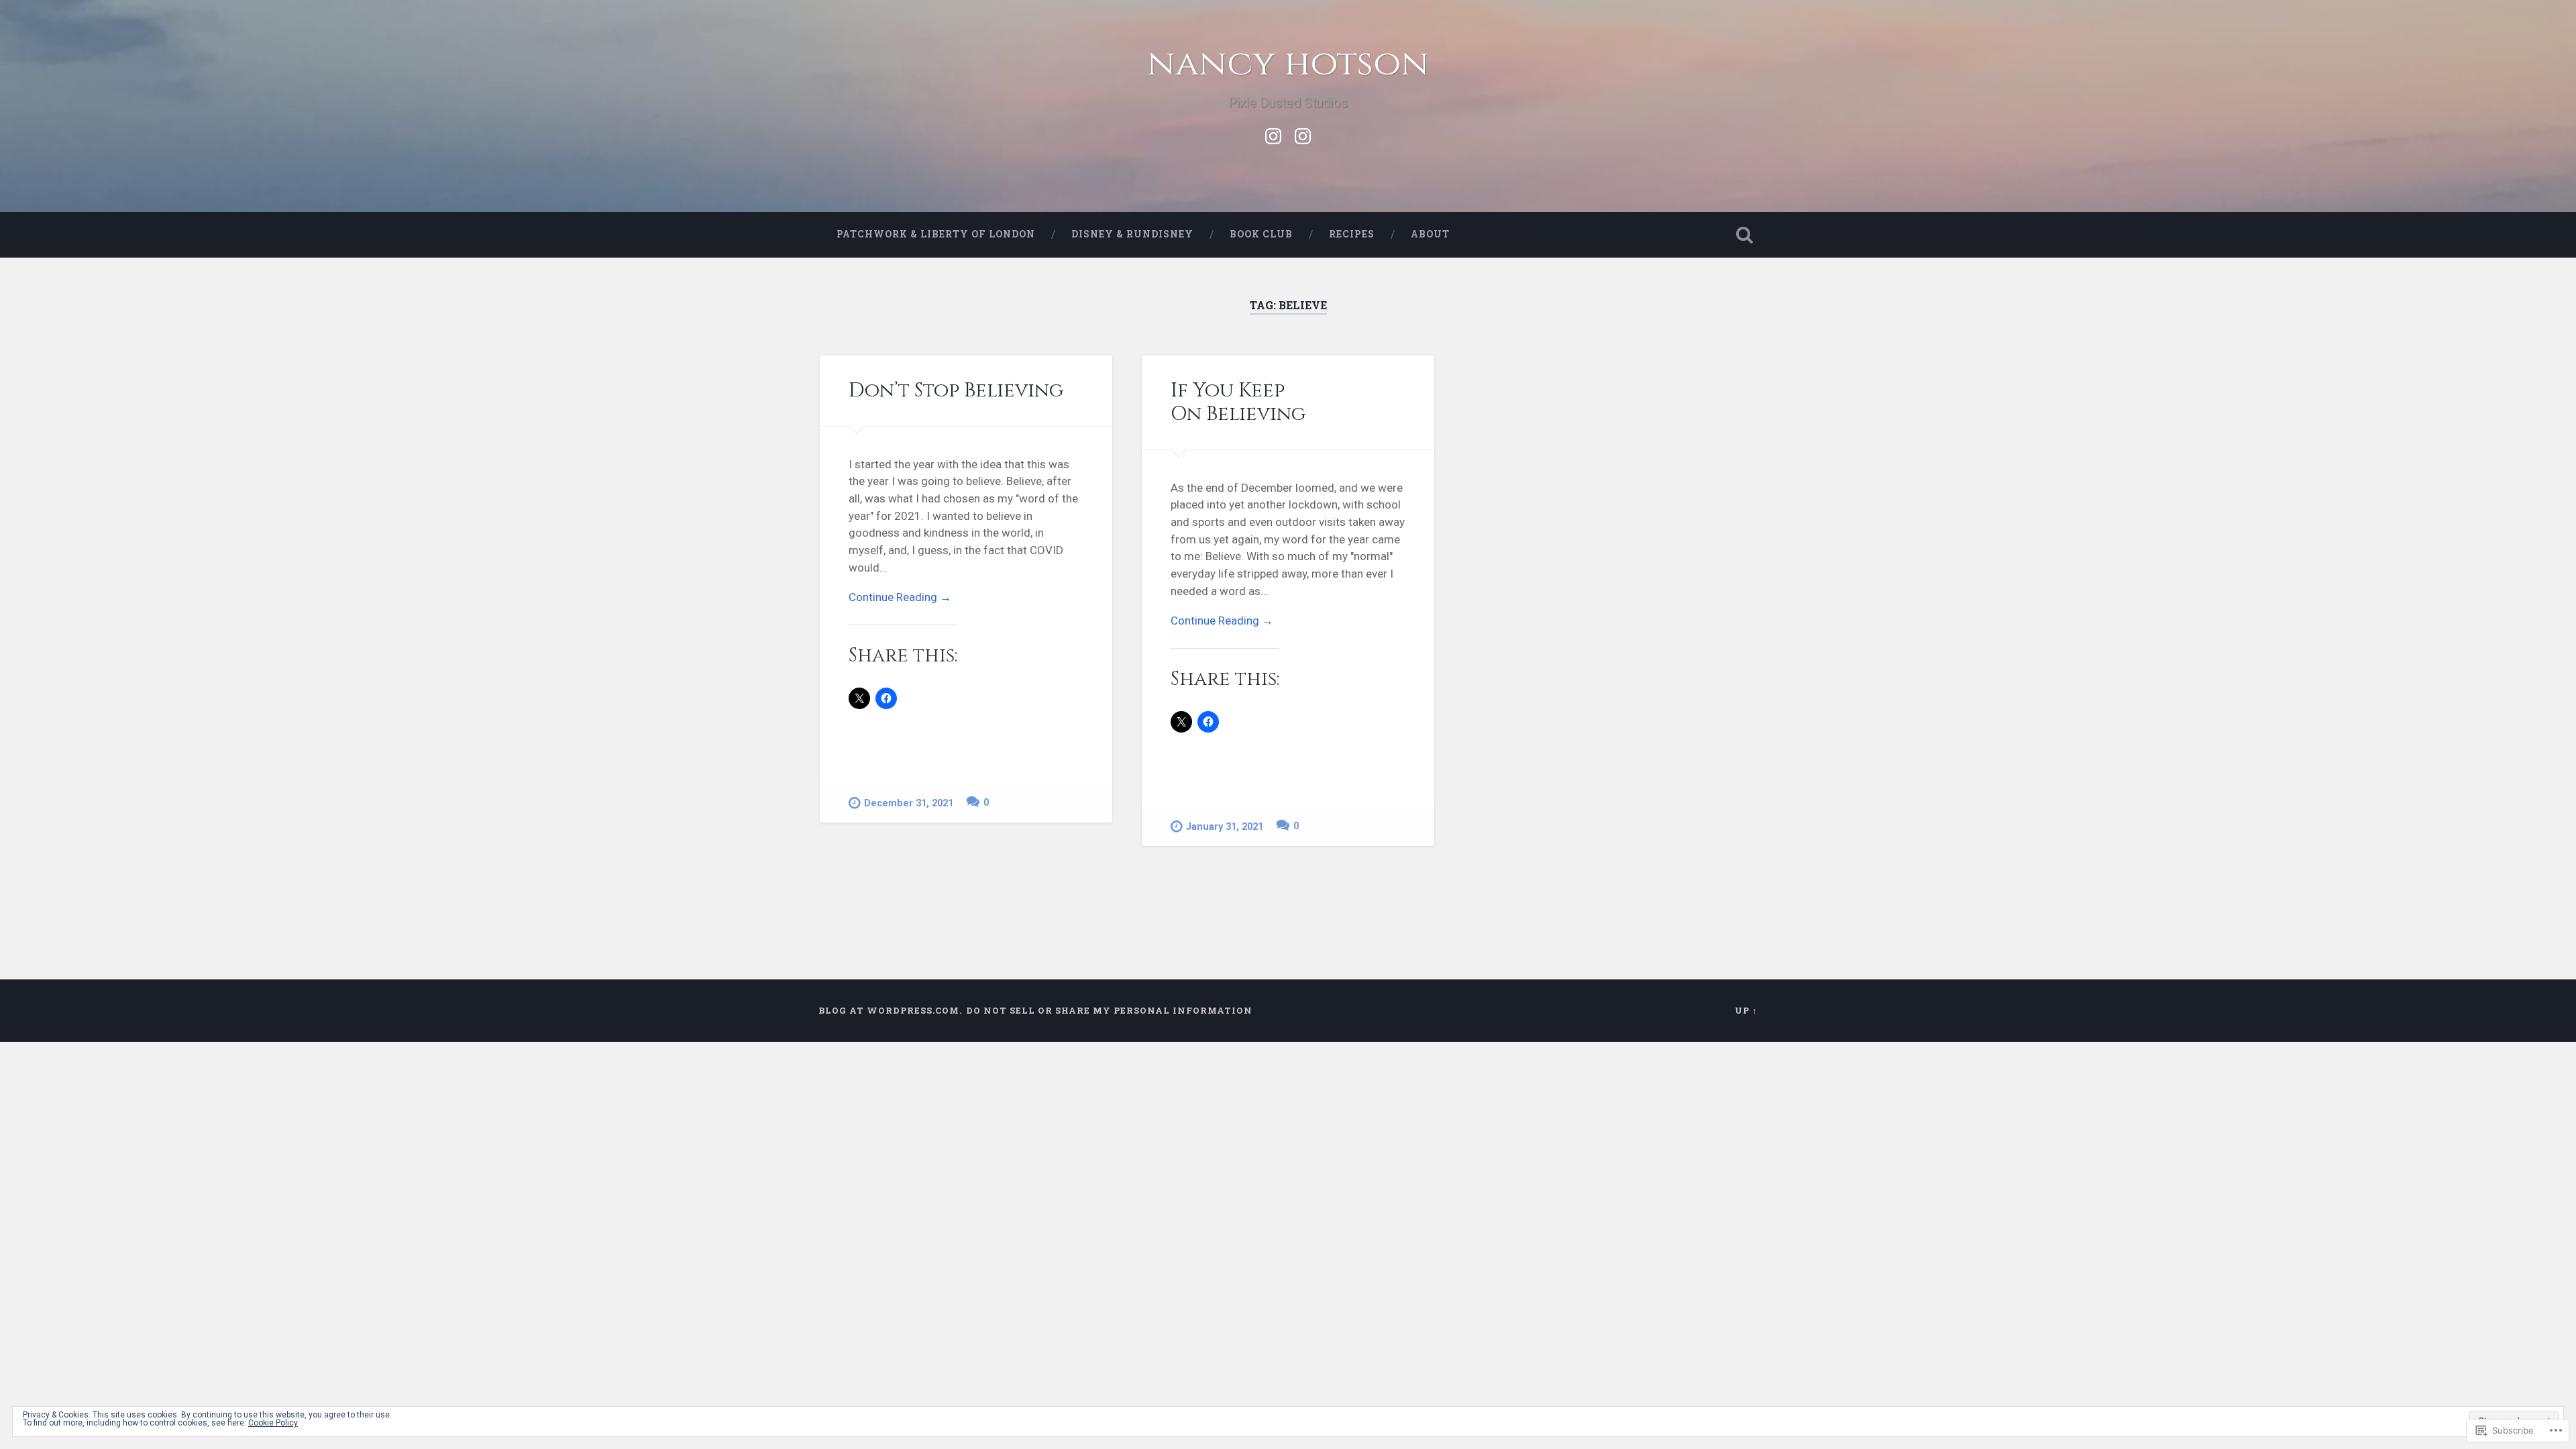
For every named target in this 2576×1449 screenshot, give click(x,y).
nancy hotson (1288, 64)
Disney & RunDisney (1132, 234)
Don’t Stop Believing (956, 390)
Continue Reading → (900, 597)
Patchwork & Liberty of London (936, 234)
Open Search (1744, 235)
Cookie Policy (273, 1423)
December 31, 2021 (909, 803)
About (1430, 234)
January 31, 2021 (1225, 827)
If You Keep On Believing (1238, 402)
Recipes (1352, 234)
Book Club (1261, 234)
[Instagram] (1273, 134)
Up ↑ (1746, 1010)
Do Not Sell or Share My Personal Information (1109, 1010)
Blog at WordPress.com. (890, 1010)
